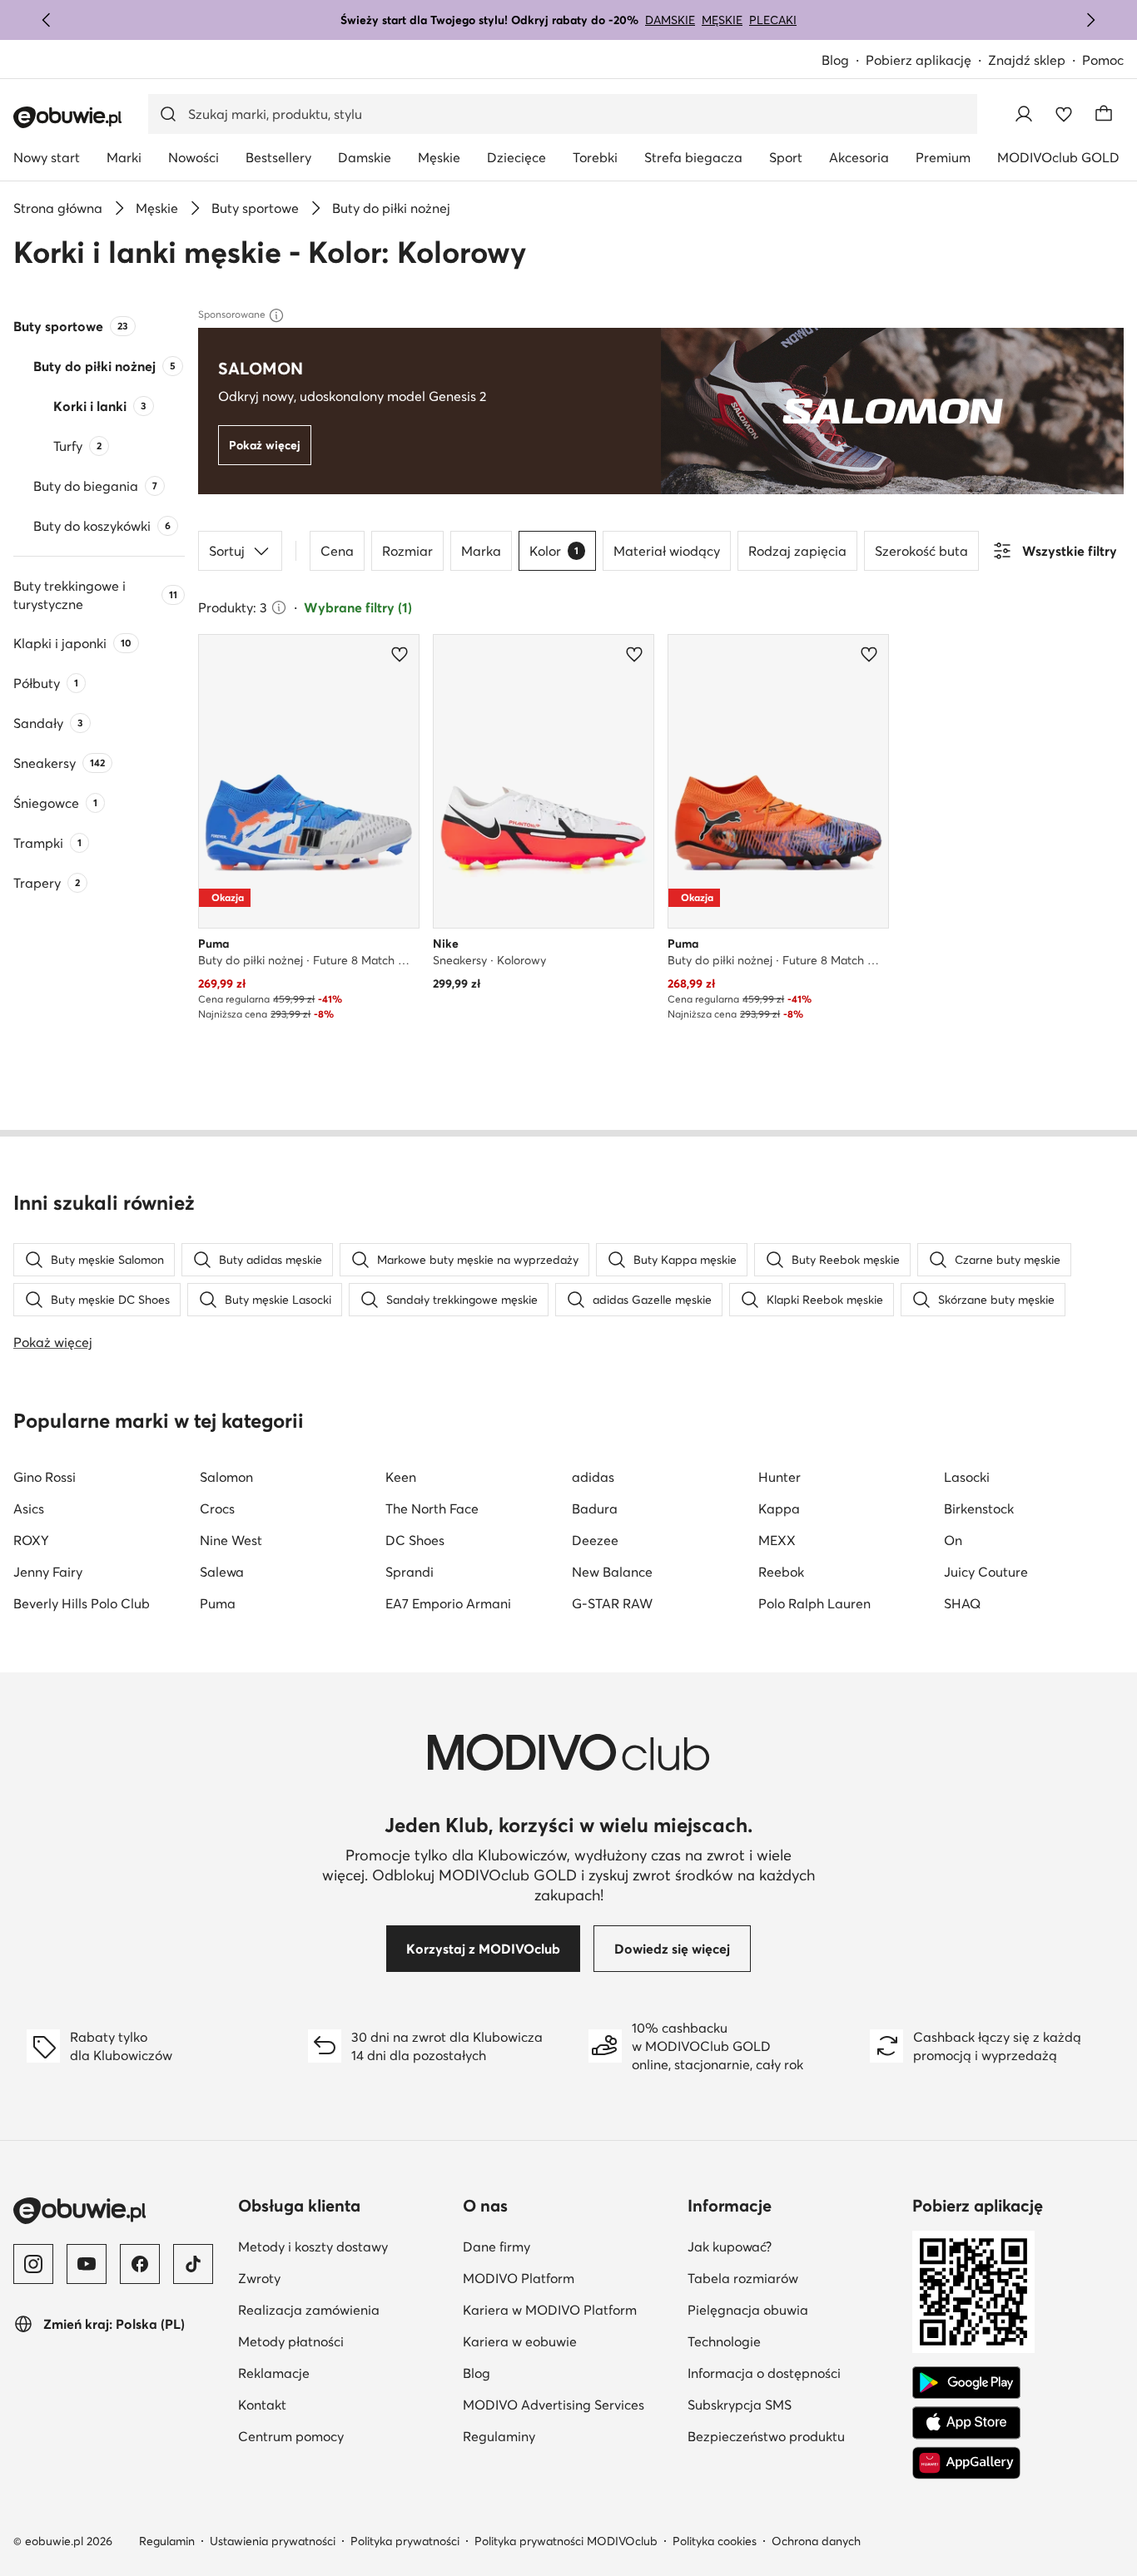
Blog (835, 60)
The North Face (432, 1508)
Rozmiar (407, 551)
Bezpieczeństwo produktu (766, 2436)
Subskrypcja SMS (740, 2405)
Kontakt (262, 2405)
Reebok (781, 1572)
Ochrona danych (816, 2541)
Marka (481, 551)
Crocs (217, 1508)
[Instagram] (33, 2264)
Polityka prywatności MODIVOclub (566, 2541)
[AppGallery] (966, 2463)
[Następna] (1090, 20)
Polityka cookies (715, 2541)
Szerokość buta (921, 551)
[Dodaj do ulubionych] (400, 654)
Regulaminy (499, 2436)
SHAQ (962, 1603)
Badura (595, 1508)
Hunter (780, 1477)
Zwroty (259, 2278)
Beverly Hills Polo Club (82, 1603)
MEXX (777, 1540)
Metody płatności (291, 2341)
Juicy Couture (986, 1572)
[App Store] (966, 2423)
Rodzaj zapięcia (797, 551)
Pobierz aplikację (919, 60)
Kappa (779, 1508)
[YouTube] (87, 2264)
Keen (401, 1477)
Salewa (222, 1572)
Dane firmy (497, 2247)
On (953, 1540)
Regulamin (167, 2541)
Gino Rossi (45, 1477)
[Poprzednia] (47, 20)
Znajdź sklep (1027, 60)
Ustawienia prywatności (273, 2541)
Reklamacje (274, 2373)
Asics (29, 1508)
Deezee (595, 1540)
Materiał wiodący (667, 551)
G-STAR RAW (612, 1603)
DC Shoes (415, 1540)
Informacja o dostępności (764, 2373)
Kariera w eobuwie (520, 2341)
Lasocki (967, 1477)
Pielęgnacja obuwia (748, 2310)
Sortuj (227, 551)
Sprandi (410, 1572)
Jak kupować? (730, 2247)
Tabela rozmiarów (743, 2278)
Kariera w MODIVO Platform (550, 2310)
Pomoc (1103, 60)
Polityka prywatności (405, 2541)
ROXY (31, 1540)
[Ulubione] (1064, 114)
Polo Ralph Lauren (814, 1603)
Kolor (554, 551)
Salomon (226, 1477)
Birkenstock (979, 1508)
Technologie (724, 2341)
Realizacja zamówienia (309, 2310)
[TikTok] (193, 2264)
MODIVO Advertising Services (554, 2405)
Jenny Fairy (48, 1572)
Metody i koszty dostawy (313, 2247)
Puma (218, 1603)
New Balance (612, 1572)
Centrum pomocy (291, 2436)
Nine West (231, 1540)
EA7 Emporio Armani (448, 1603)
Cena (337, 551)
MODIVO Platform (519, 2278)
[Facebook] (140, 2264)
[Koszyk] (1104, 114)
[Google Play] (966, 2383)
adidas (593, 1477)
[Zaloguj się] (1024, 114)
